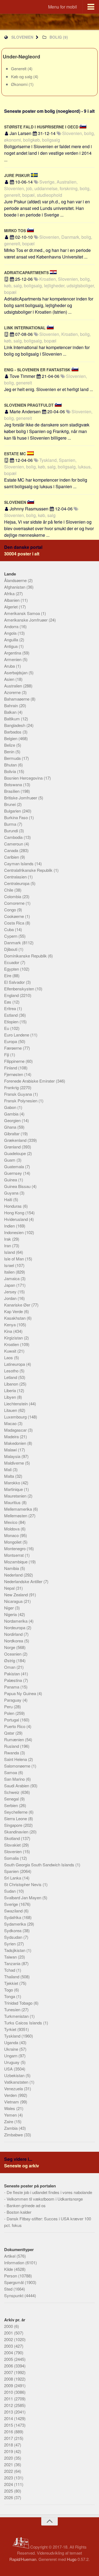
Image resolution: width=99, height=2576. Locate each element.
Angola (11, 633)
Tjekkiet (12, 1983)
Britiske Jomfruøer (21, 798)
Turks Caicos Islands (24, 2023)
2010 (9, 2392)
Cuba (9, 929)
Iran (8, 1245)
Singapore (14, 1825)
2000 (9, 2326)
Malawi (11, 1450)
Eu (7, 1028)
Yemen (11, 2115)
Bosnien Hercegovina (24, 778)
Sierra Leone (16, 1818)
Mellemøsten (16, 1515)
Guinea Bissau (18, 1186)
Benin (10, 752)
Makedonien (16, 1443)
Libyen (11, 1397)
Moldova (12, 1529)
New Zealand (16, 1595)
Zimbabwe (14, 2135)
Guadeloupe (16, 1153)
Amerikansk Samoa (23, 613)
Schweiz (12, 1792)
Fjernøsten (14, 1074)
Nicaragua (14, 1601)
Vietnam (12, 2102)
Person (11, 2276)
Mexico (11, 1522)
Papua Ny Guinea (21, 1693)
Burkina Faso (16, 817)
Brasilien (12, 791)
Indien (10, 1226)
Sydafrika (13, 1917)
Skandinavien (17, 1832)
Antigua (11, 646)
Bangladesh (15, 725)
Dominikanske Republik (26, 956)
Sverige (12, 1904)
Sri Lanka (13, 1878)
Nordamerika (16, 1621)
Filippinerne (15, 1061)
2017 (9, 2438)
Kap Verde (14, 1311)
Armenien (13, 659)
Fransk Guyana (19, 1094)
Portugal (12, 1720)
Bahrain (12, 705)
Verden (11, 2095)
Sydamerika (16, 1924)
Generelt (19, 68)
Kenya (10, 1324)
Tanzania (13, 1963)
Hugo (72, 2559)
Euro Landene (17, 1035)
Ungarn (11, 2056)
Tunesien (13, 2009)
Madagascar (16, 1430)
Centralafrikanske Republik (29, 870)
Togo (9, 1990)
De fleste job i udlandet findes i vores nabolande (49, 2192)
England (12, 995)
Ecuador (12, 962)
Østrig (10, 1660)
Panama (12, 1687)
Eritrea (11, 1008)
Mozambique (16, 1562)
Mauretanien (16, 1496)
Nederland (14, 1575)
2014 (9, 2418)
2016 (9, 2432)
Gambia (12, 1114)
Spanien (12, 1871)
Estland (11, 1015)
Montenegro (15, 1548)
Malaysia (13, 1456)
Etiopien (12, 1022)
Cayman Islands (19, 863)
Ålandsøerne (16, 580)
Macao (11, 1423)
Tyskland (13, 2036)
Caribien (12, 857)
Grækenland (16, 1140)
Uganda (12, 2042)
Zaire (9, 2121)
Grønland (13, 1147)
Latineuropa (15, 1364)
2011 (9, 2399)
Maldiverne (15, 1463)
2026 (9, 2497)
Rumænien (15, 1739)
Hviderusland (16, 1219)
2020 (9, 2458)
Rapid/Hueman (23, 2559)
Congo (11, 910)
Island (10, 1252)
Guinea (11, 1180)
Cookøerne (15, 916)
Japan (10, 1285)
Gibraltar (12, 1134)
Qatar (10, 1733)
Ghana (11, 1127)
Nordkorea (14, 1641)
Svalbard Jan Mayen (23, 1897)
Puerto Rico (15, 1726)
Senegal (12, 1799)
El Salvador (15, 982)
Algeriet (11, 607)
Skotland (13, 1838)
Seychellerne (16, 1812)
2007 (9, 2372)
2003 (9, 2346)
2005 (9, 2359)
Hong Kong (15, 1213)
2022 (9, 2471)
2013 (9, 2412)
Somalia (12, 1858)
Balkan (11, 712)
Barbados (13, 732)
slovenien (22, 37)
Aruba (10, 666)
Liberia (11, 1390)
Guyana (12, 1193)
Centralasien (16, 877)
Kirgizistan (14, 1338)
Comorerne (15, 903)
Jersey (11, 1292)
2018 (9, 2445)
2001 (9, 2333)
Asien (10, 679)
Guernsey (14, 1173)
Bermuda (13, 758)
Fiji (7, 1054)
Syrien (10, 1944)
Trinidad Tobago (19, 2003)
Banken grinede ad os (26, 2205)
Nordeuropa (15, 1627)
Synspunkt (14, 2295)
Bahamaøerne (17, 699)
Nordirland (14, 1634)
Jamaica (12, 1278)
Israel (10, 1265)
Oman (10, 1667)
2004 (9, 2352)
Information (15, 2262)
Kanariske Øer (18, 1305)
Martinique (14, 1489)
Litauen (11, 1410)
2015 (9, 2425)
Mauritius (13, 1502)
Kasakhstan (15, 1318)
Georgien (13, 1120)
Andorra (12, 626)
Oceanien (13, 1654)
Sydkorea (13, 1930)
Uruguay (12, 2062)
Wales (10, 2108)
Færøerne (13, 1048)
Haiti (9, 1199)
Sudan (10, 1891)
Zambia (11, 2128)
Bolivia (11, 771)
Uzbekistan (15, 2075)
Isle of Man (15, 1259)
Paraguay (13, 1700)
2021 (9, 2464)
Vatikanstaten (17, 2082)
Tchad (10, 1970)
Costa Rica (15, 923)
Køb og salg (22, 76)
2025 (9, 2491)
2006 (9, 2366)
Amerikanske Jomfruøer (26, 620)
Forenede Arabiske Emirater (30, 1081)
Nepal (10, 1588)
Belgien (11, 738)
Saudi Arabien (17, 1786)
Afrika (10, 593)
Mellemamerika (19, 1509)
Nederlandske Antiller (24, 1581)
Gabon (11, 1107)
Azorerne (13, 692)
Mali (8, 1469)
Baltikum (13, 719)
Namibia (12, 1568)
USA (9, 2069)
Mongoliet (13, 1542)
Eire (8, 975)
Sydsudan (14, 1937)
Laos (9, 1357)
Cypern (11, 936)
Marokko (13, 1483)
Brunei (10, 804)
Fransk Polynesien (21, 1101)
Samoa (11, 1772)
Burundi (12, 831)
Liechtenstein (16, 1404)
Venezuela (14, 2088)
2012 (9, 2405)
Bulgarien (13, 811)
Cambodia (14, 837)
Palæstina (14, 1680)
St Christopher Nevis (23, 1884)
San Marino (15, 1779)
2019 (9, 2451)
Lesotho (12, 1371)
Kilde (9, 2269)
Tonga (10, 1996)
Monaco (12, 1535)
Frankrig (12, 1087)
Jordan (11, 1298)
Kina (9, 1331)
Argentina (13, 653)
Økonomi (20, 84)
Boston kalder (19, 2212)
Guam (10, 1160)
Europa (11, 1041)
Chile (9, 890)
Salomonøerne (18, 1766)
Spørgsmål (14, 2282)
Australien (14, 686)
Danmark (13, 943)
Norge (10, 1647)
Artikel (10, 2256)
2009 (9, 2385)
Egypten (12, 969)
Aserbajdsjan (16, 672)
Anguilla (12, 640)
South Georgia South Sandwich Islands (40, 1865)
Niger (9, 1608)
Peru (9, 1706)
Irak (8, 1239)
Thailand (12, 1977)
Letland (11, 1377)
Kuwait (11, 1351)
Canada (12, 850)
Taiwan (11, 1957)
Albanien (12, 600)
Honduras (13, 1206)
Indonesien (14, 1232)
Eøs (8, 1002)
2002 (9, 2339)
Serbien (12, 1805)
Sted (9, 2289)
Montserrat (14, 1555)
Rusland (12, 1746)
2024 (9, 2484)
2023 (9, 2478)
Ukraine (12, 2049)
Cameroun (14, 844)
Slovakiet (13, 1845)
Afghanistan (15, 587)
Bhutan (11, 765)
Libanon (12, 1384)
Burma (11, 824)
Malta (10, 1476)
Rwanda (12, 1753)
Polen (10, 1713)
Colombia (13, 896)
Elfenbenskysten (20, 989)
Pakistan (13, 1674)
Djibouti (11, 949)
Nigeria (11, 1614)
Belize (10, 745)
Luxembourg (16, 1417)
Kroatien (12, 1344)
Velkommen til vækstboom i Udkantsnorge (45, 2199)
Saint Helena (16, 1759)
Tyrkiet (11, 2029)
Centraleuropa (17, 883)
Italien (10, 1272)
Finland (11, 1068)
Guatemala (15, 1166)
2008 (9, 2379)
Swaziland (14, 1911)
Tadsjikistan (15, 1950)
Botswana (14, 784)
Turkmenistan (17, 2016)
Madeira (12, 1436)
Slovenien (13, 1851)
